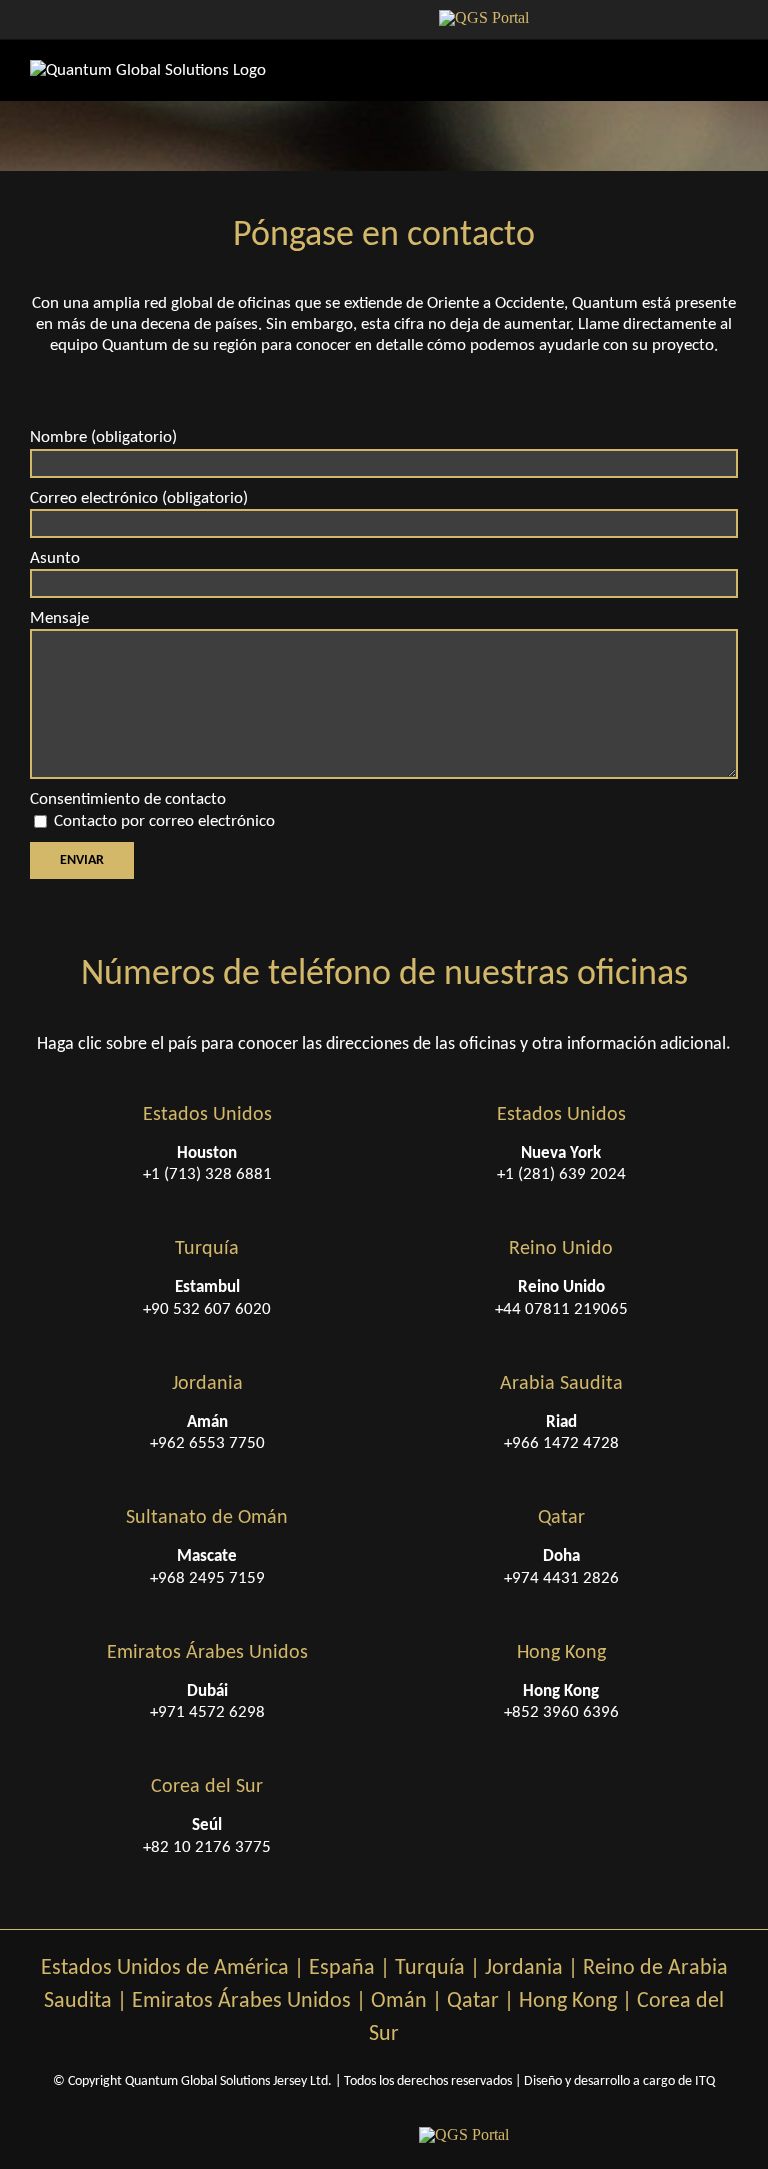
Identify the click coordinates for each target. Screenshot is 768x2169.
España (342, 1968)
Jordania (524, 1968)
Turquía (430, 1968)
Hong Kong (568, 2001)
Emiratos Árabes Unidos (241, 2001)
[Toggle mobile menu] (730, 70)
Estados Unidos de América (165, 1968)
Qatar (473, 2001)
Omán (399, 2001)
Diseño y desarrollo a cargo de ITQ (619, 2081)
